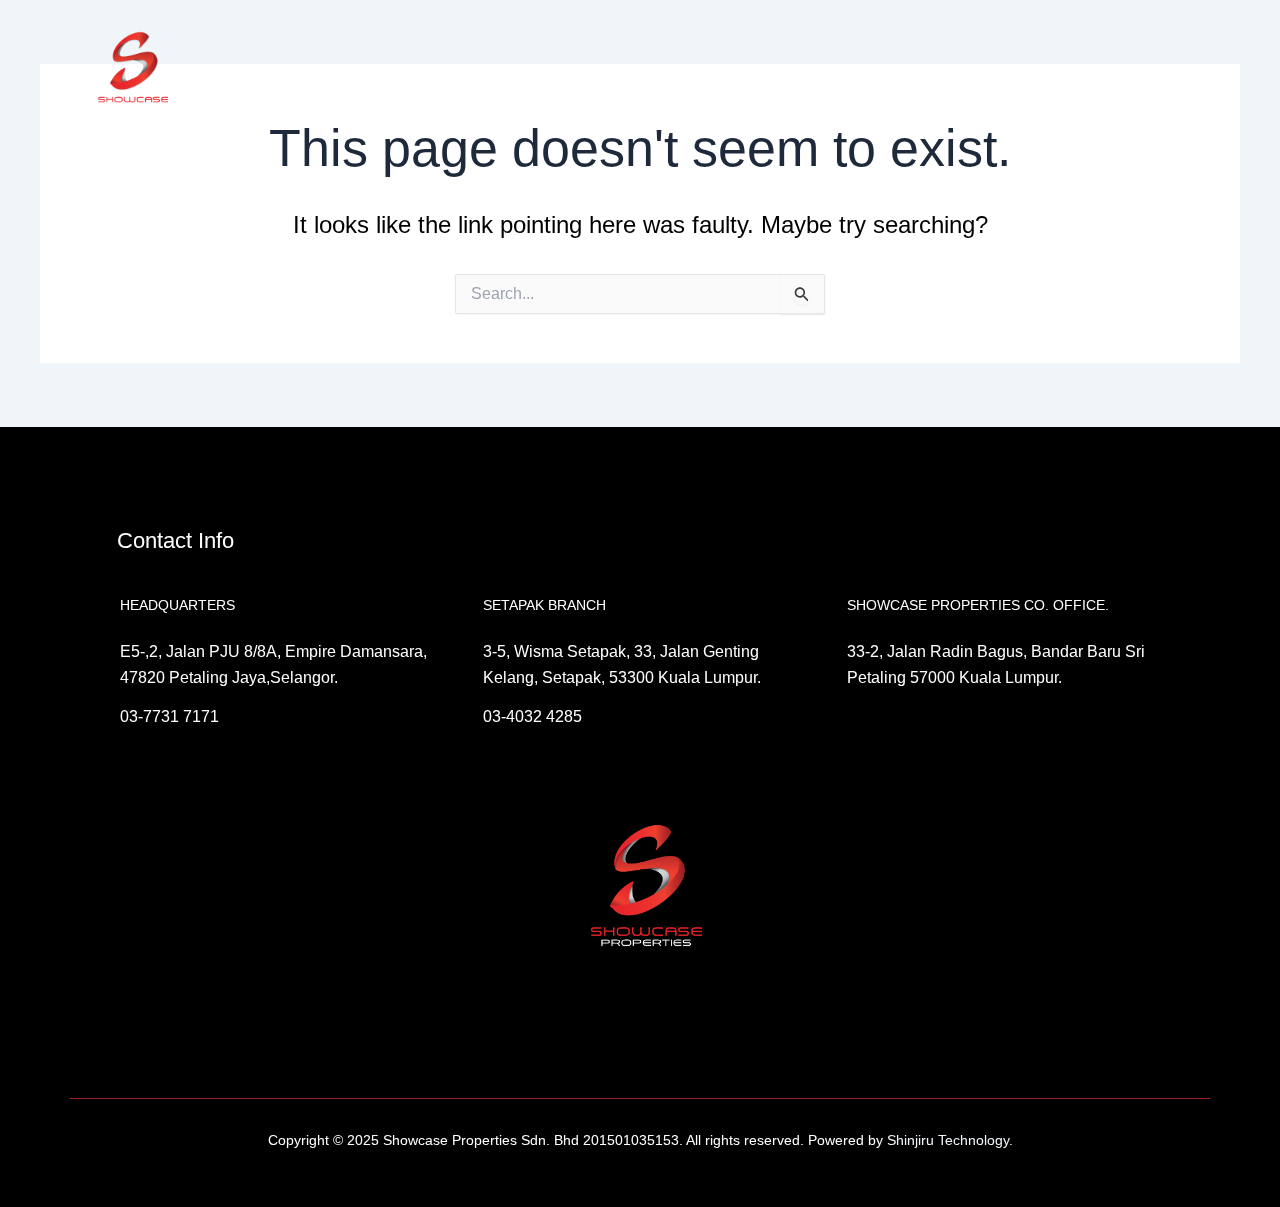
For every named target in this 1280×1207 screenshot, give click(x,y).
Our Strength (584, 69)
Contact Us (1006, 69)
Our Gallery (911, 69)
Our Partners (688, 69)
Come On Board (801, 69)
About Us (490, 69)
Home (416, 69)
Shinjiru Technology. (948, 1140)
